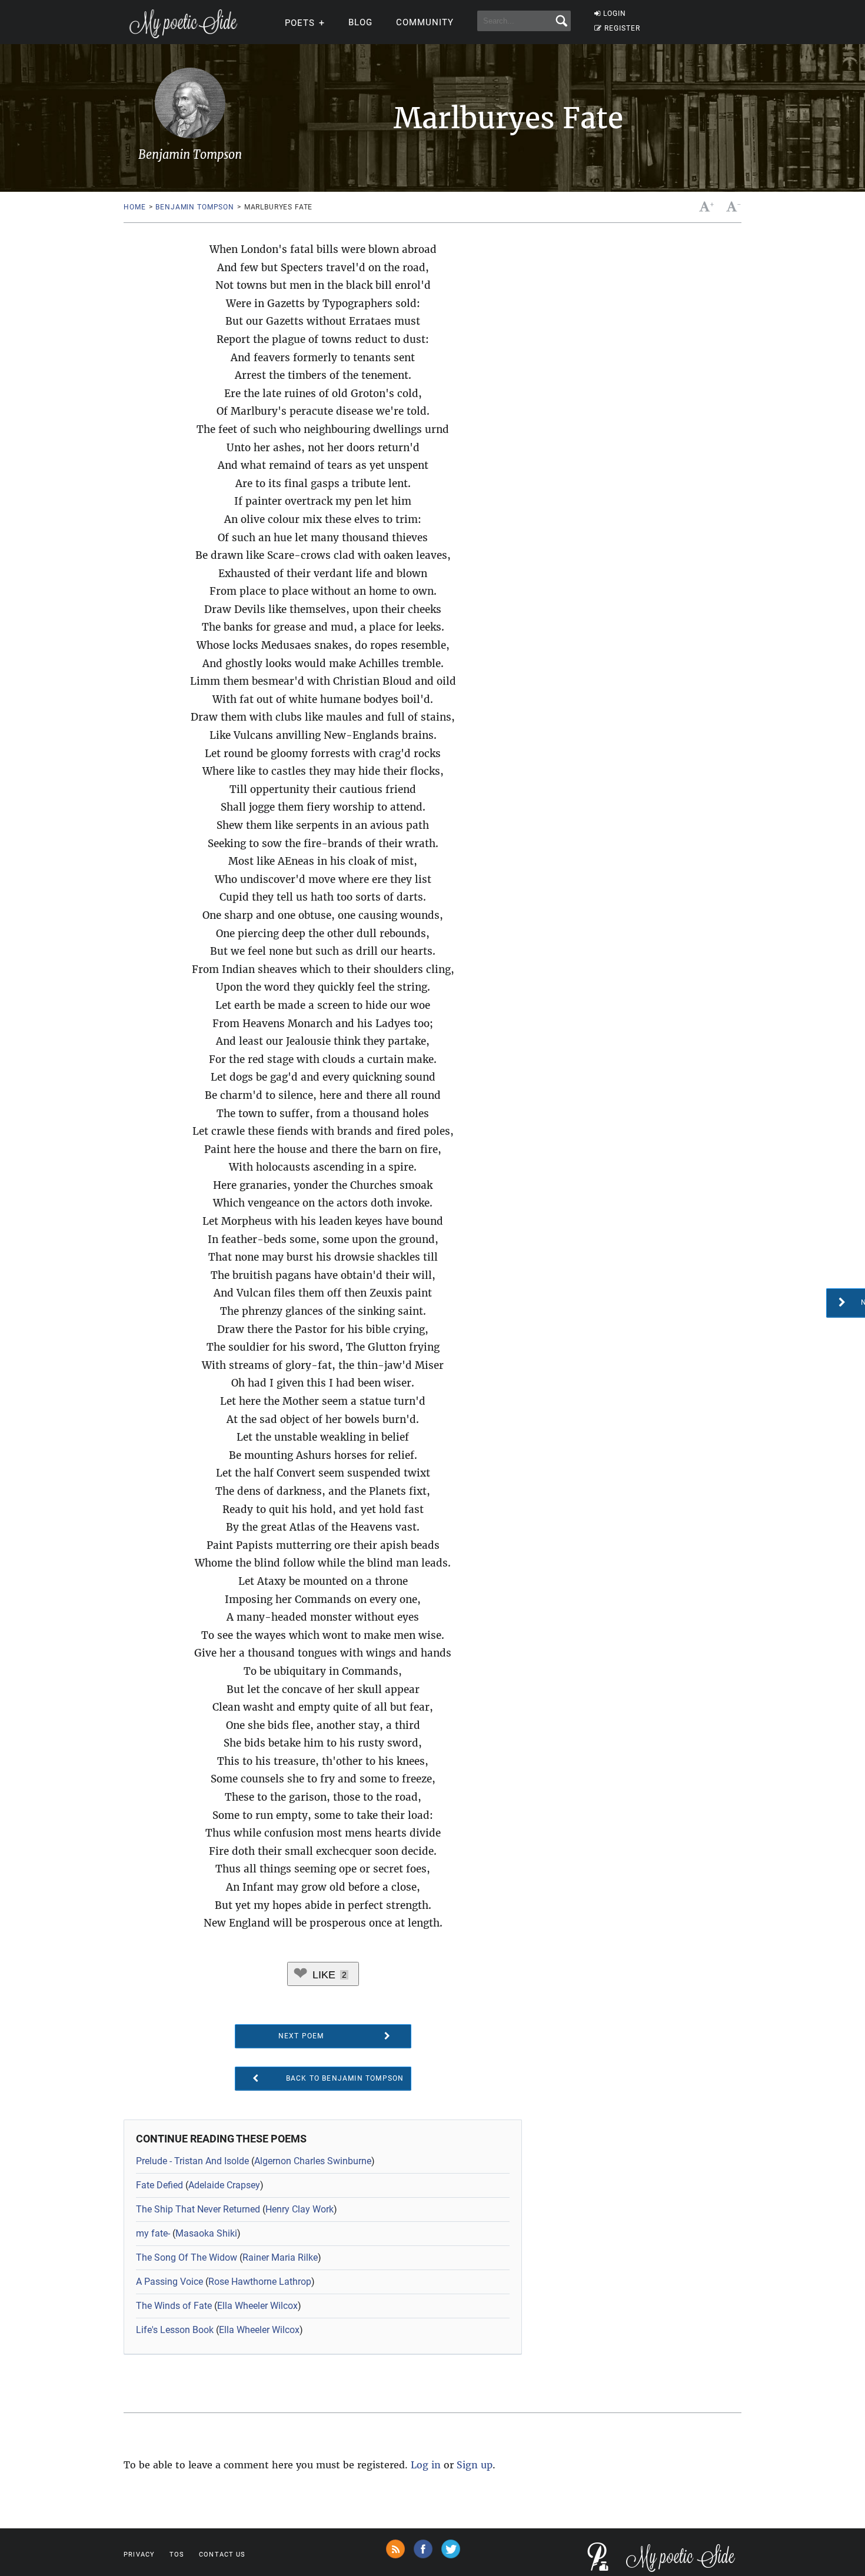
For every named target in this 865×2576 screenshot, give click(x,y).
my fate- (153, 2233)
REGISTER (622, 28)
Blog (360, 22)
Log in (426, 2465)
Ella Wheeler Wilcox (257, 2306)
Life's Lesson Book (175, 2330)
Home (134, 207)
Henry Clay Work (300, 2209)
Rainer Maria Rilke (280, 2257)
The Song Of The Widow (187, 2257)
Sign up (475, 2465)
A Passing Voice (169, 2282)
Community (425, 22)
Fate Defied (159, 2185)
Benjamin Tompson (194, 207)
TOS (177, 2555)
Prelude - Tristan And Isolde (192, 2161)
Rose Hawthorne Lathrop (260, 2282)
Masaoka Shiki (206, 2233)
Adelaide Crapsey (224, 2185)
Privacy (139, 2555)
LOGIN (615, 14)
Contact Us (222, 2555)
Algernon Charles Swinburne (313, 2161)
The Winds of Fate (174, 2306)
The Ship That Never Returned (198, 2209)
